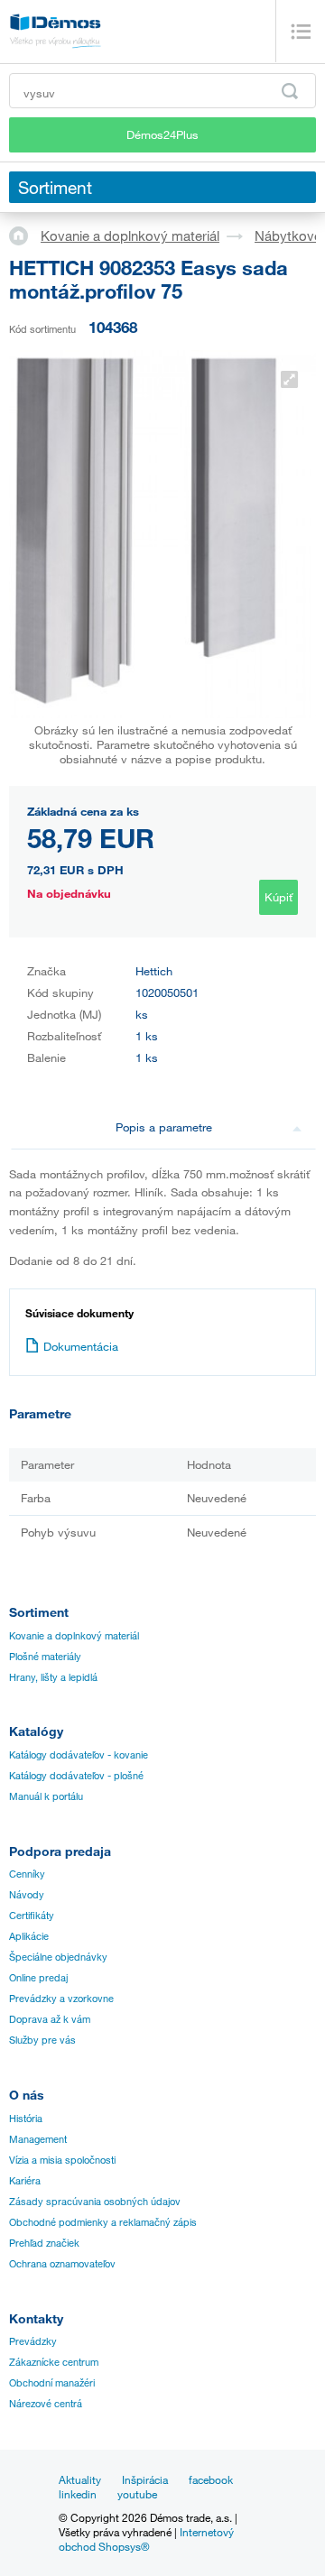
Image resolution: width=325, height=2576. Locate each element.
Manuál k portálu (46, 1796)
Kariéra (25, 2181)
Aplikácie (29, 1936)
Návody (27, 1895)
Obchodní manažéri (52, 2383)
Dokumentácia (81, 1346)
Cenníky (27, 1874)
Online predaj (38, 1978)
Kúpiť (279, 897)
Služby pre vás (42, 2040)
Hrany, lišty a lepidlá (53, 1677)
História (26, 2119)
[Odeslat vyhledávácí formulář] (290, 91)
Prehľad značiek (44, 2243)
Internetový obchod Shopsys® (146, 2539)
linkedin (78, 2494)
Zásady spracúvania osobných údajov (95, 2202)
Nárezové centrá (46, 2404)
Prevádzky (33, 2341)
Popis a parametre (164, 1127)
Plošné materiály (45, 1657)
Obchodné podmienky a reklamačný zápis (103, 2222)
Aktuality (80, 2479)
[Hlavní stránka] (25, 235)
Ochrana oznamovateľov (62, 2264)
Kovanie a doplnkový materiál (130, 235)
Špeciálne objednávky (58, 1957)
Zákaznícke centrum (54, 2362)
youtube (137, 2494)
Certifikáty (32, 1916)
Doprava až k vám (50, 2019)
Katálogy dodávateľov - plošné (76, 1776)
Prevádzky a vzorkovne (61, 1999)
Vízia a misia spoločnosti (62, 2160)
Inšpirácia (145, 2479)
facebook (211, 2479)
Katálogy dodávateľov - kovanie (79, 1755)
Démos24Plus (162, 134)
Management (38, 2139)
